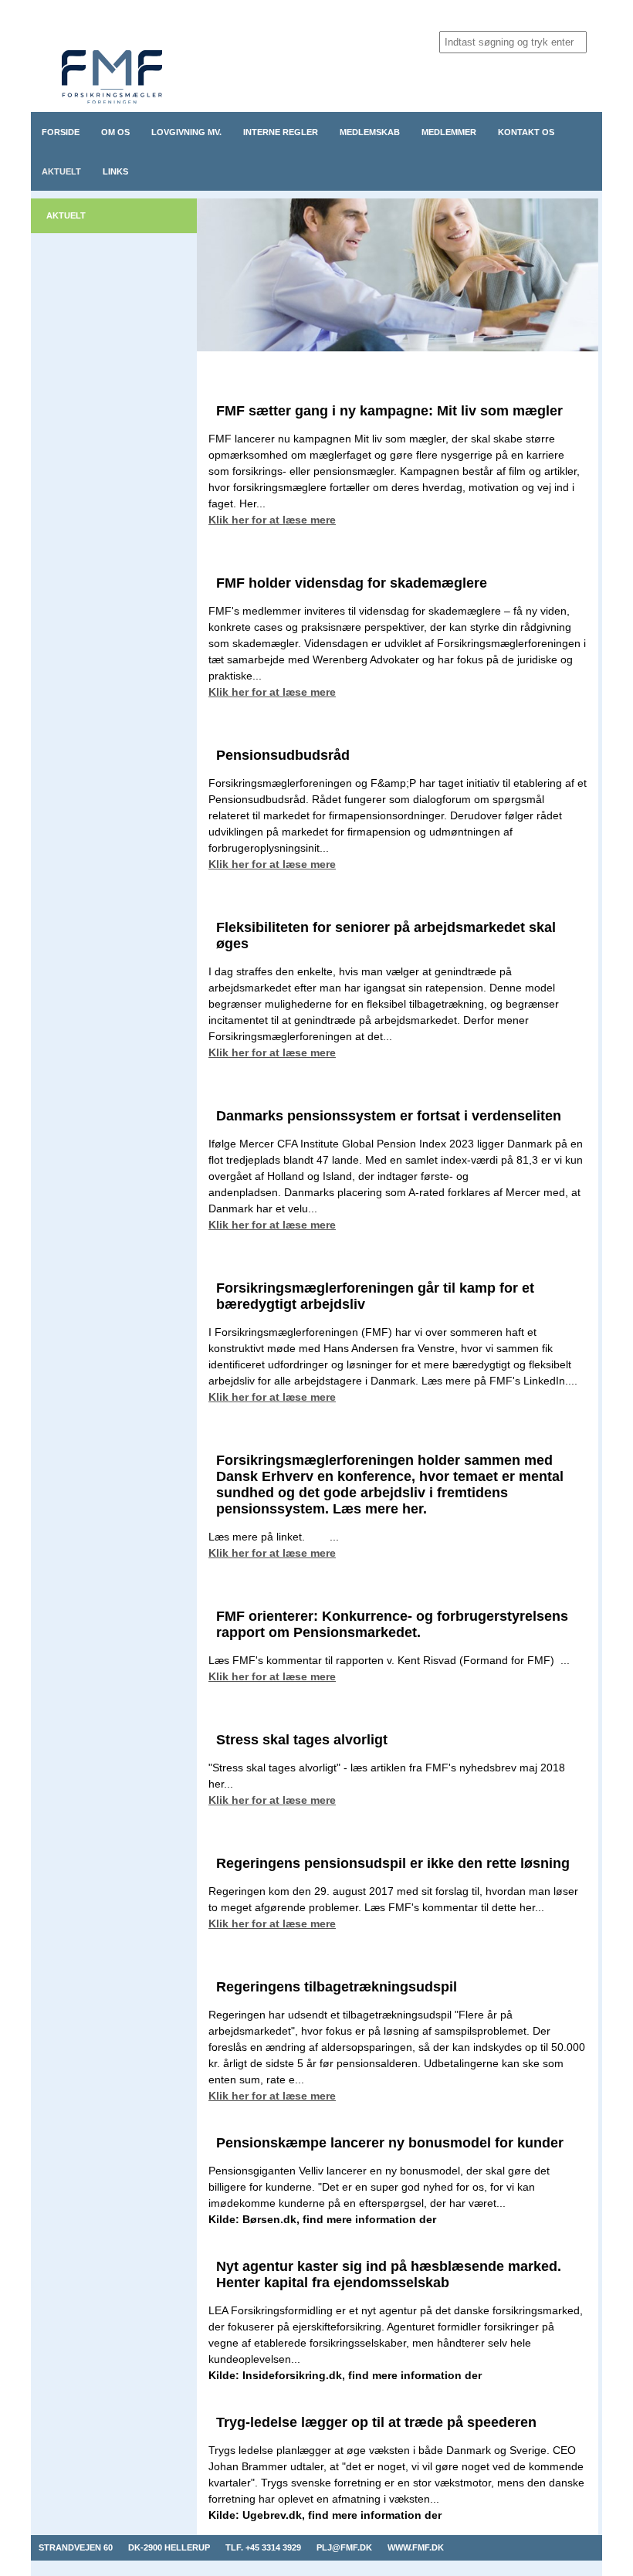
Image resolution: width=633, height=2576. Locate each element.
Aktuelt (61, 171)
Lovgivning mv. (186, 132)
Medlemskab (370, 132)
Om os (115, 132)
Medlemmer (449, 132)
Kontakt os (526, 132)
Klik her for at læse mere (272, 520)
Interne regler (281, 132)
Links (115, 171)
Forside (61, 132)
